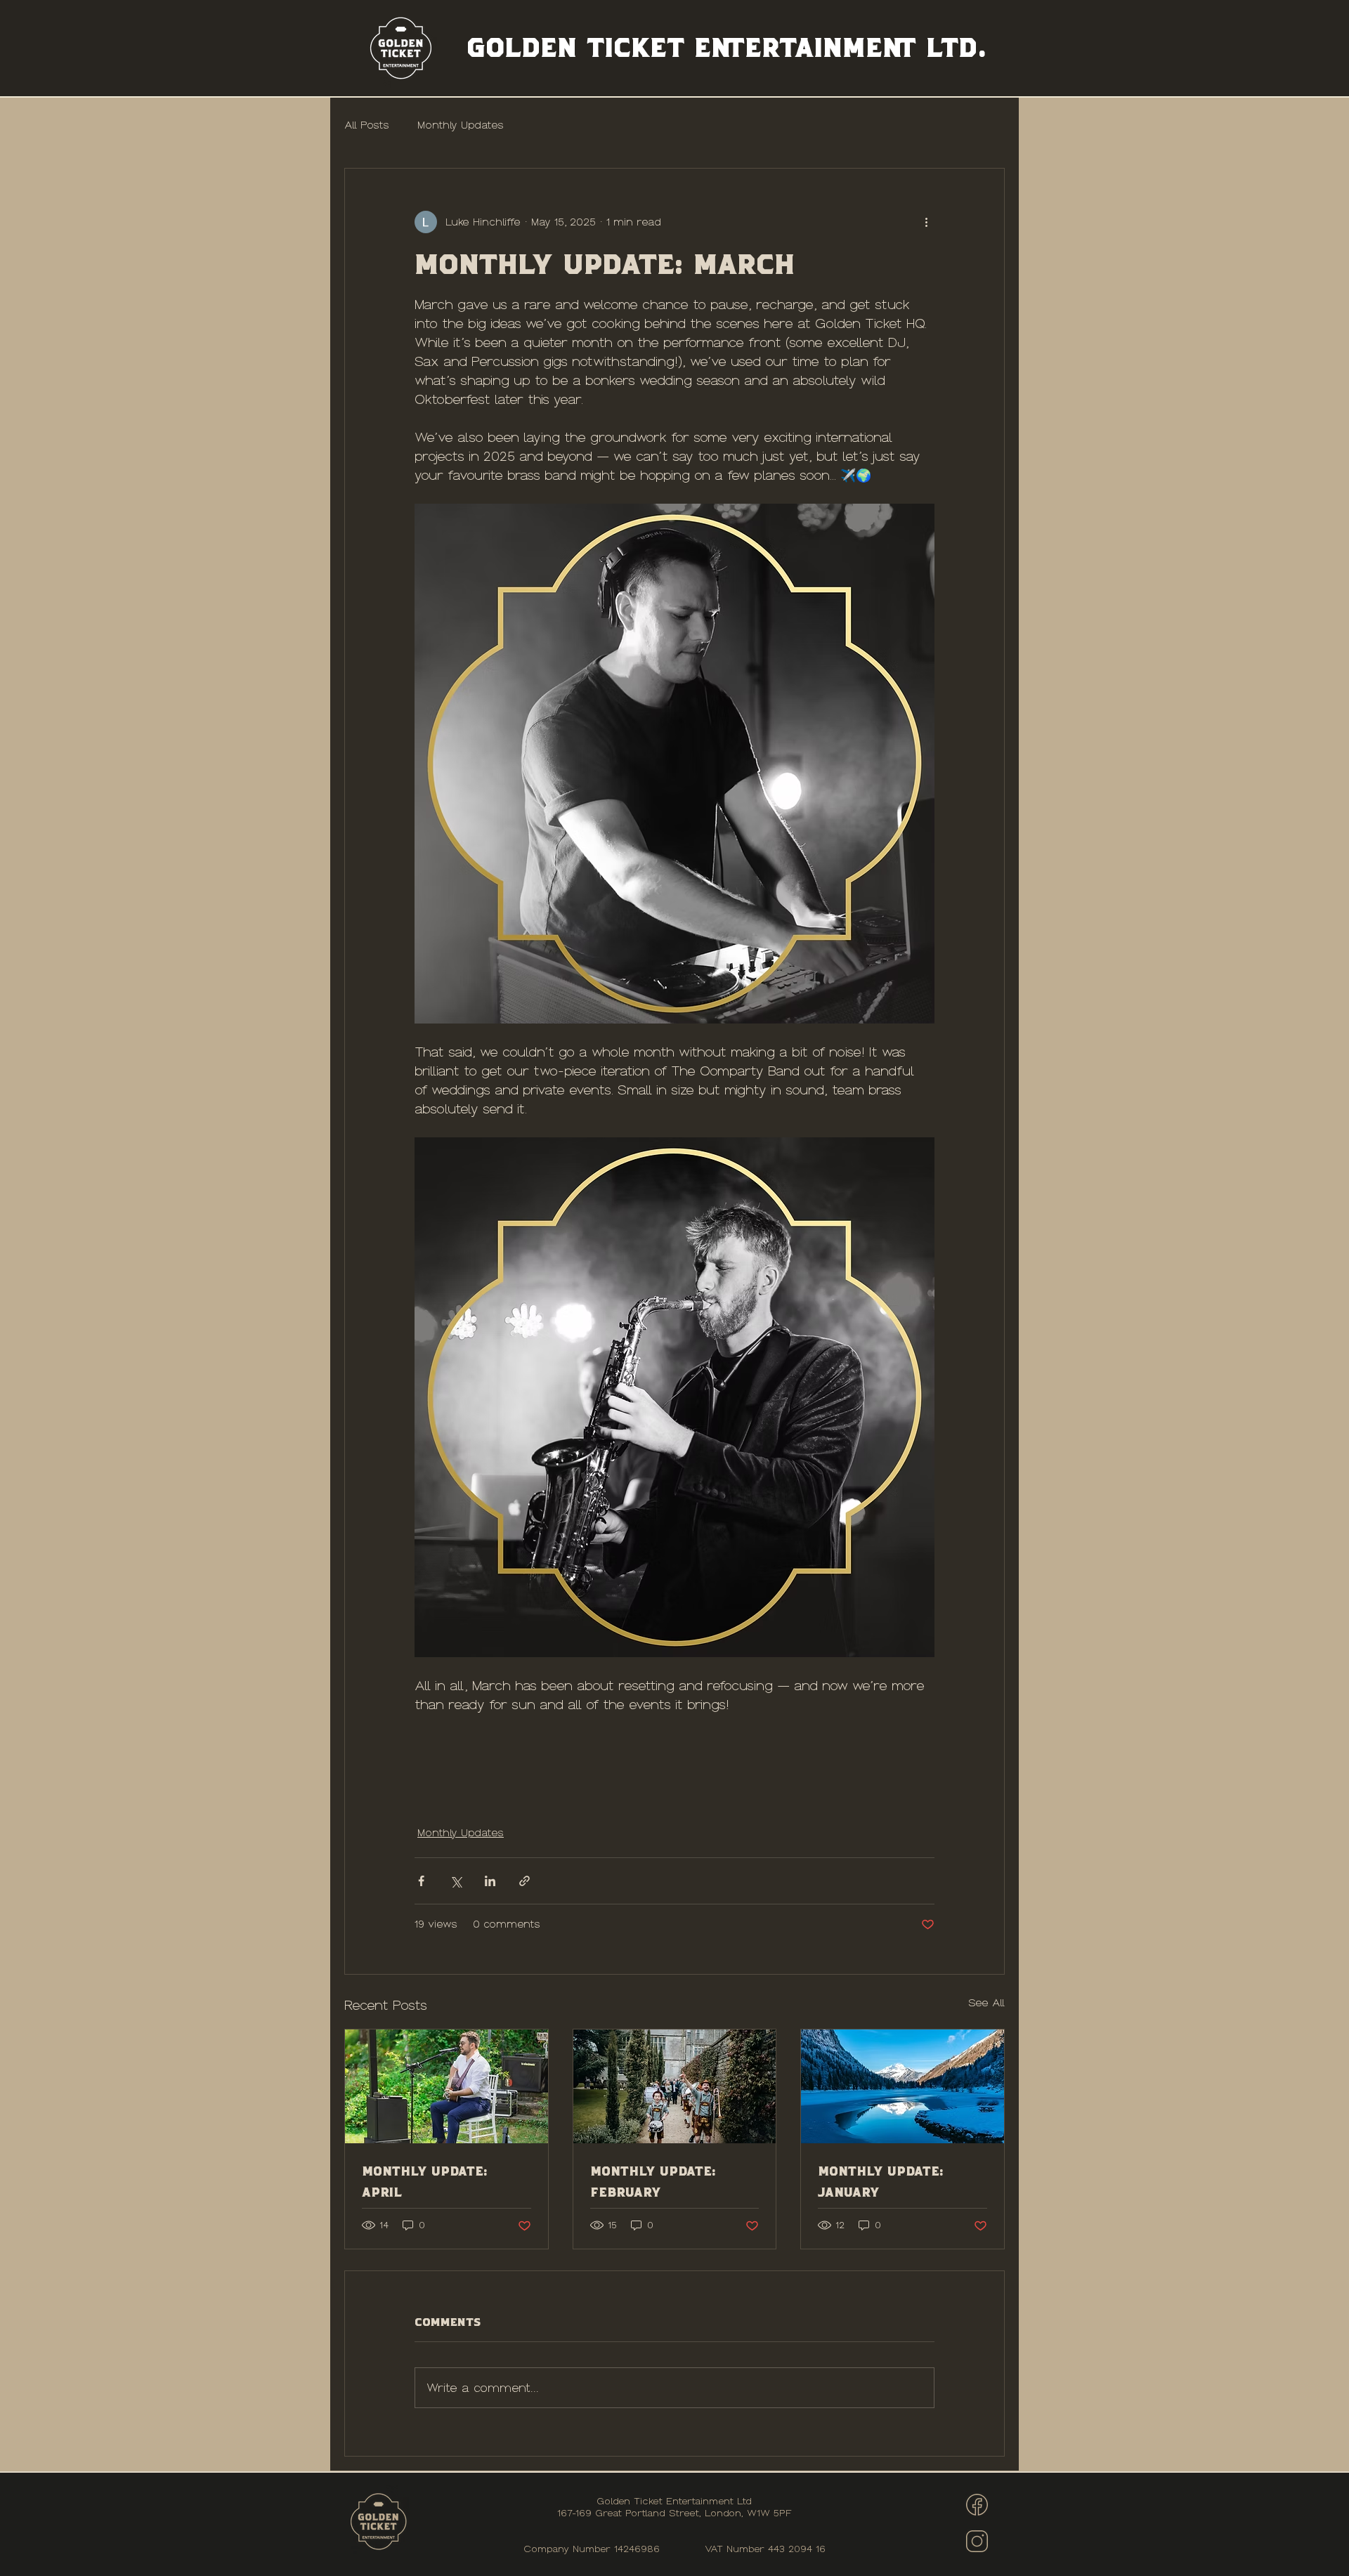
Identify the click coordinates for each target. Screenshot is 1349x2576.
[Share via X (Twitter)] (456, 1881)
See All (986, 2003)
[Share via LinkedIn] (490, 1881)
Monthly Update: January (881, 2181)
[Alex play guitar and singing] (447, 2086)
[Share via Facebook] (421, 1881)
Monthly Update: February (653, 2181)
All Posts (367, 125)
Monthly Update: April (425, 2181)
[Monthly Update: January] (902, 2086)
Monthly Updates (461, 125)
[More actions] (926, 222)
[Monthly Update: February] (675, 2086)
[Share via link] (524, 1881)
